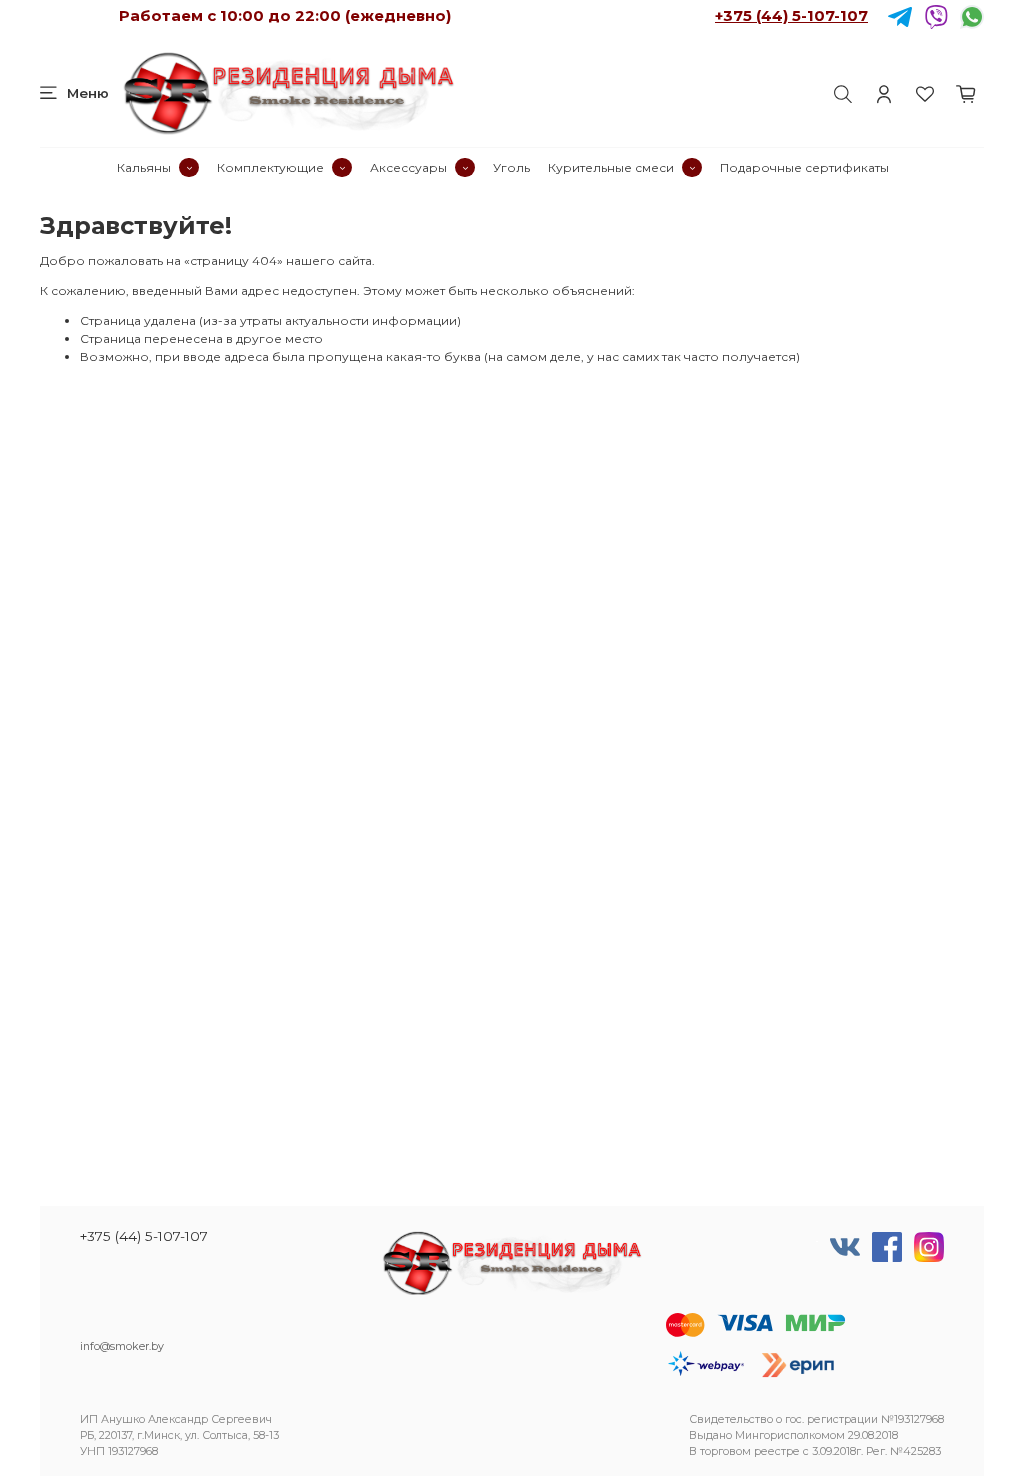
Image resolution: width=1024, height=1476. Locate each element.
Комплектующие (270, 167)
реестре (777, 1451)
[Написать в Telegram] (900, 15)
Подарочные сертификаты (804, 167)
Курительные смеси (611, 167)
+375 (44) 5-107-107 (791, 15)
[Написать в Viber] (936, 15)
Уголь (511, 167)
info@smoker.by (122, 1346)
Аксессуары (408, 167)
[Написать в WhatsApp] (972, 15)
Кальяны (144, 167)
